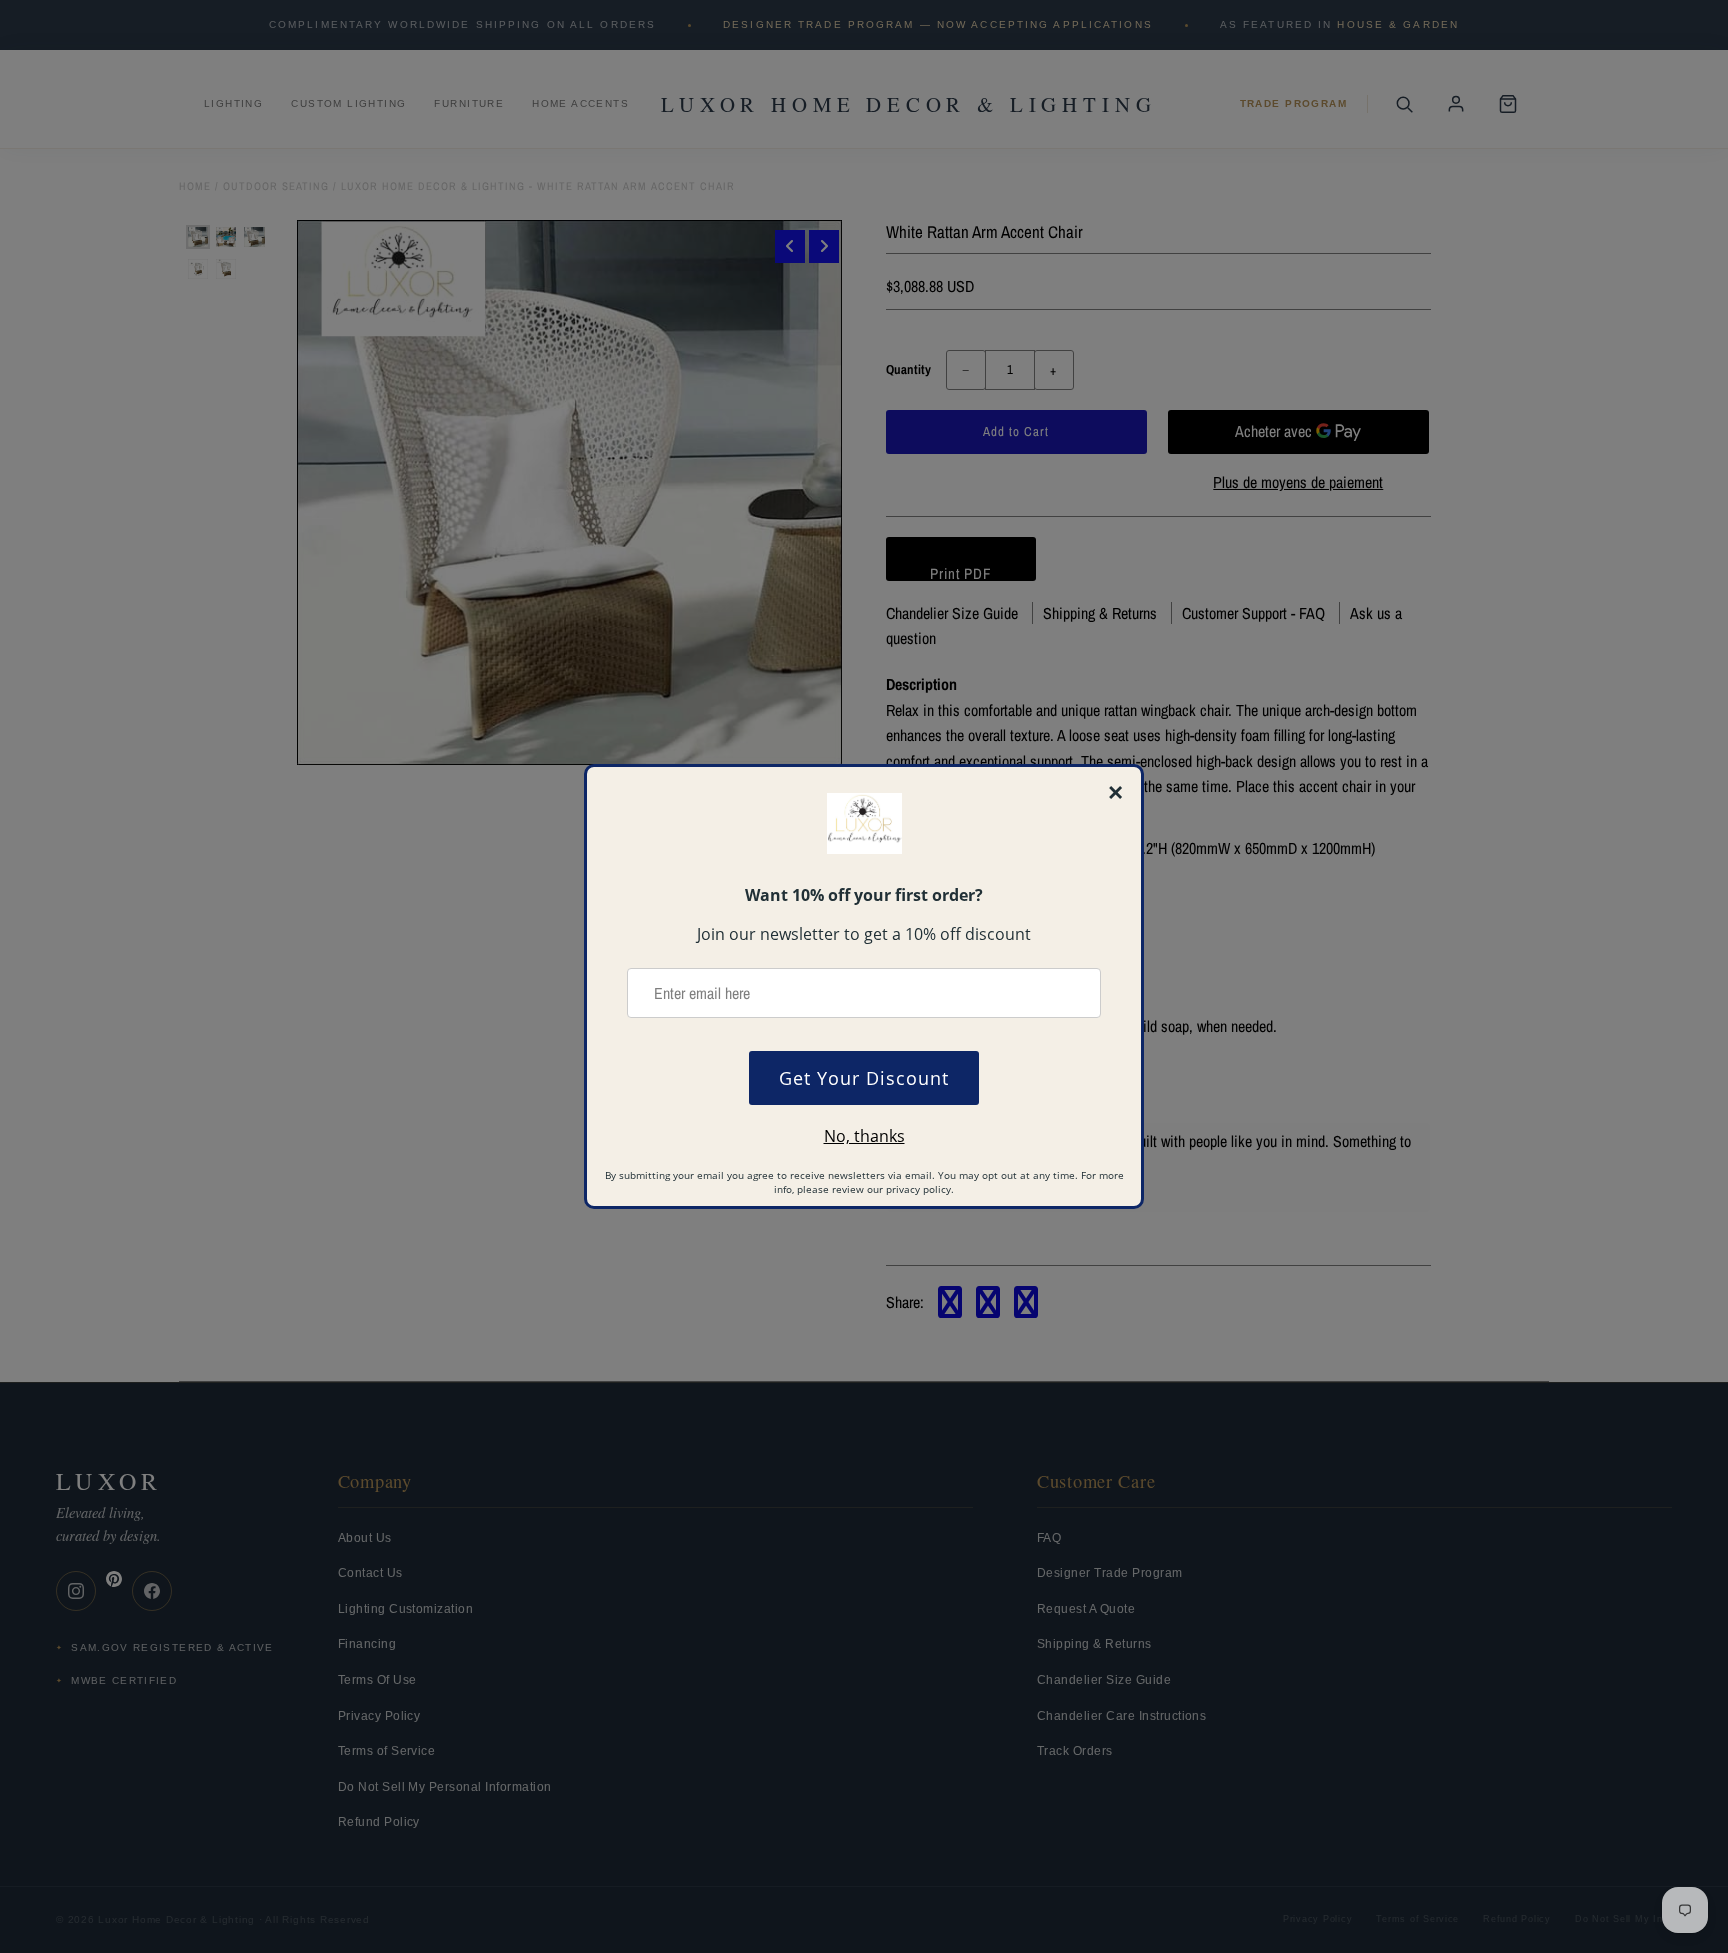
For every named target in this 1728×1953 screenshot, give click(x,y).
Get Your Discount (864, 1078)
